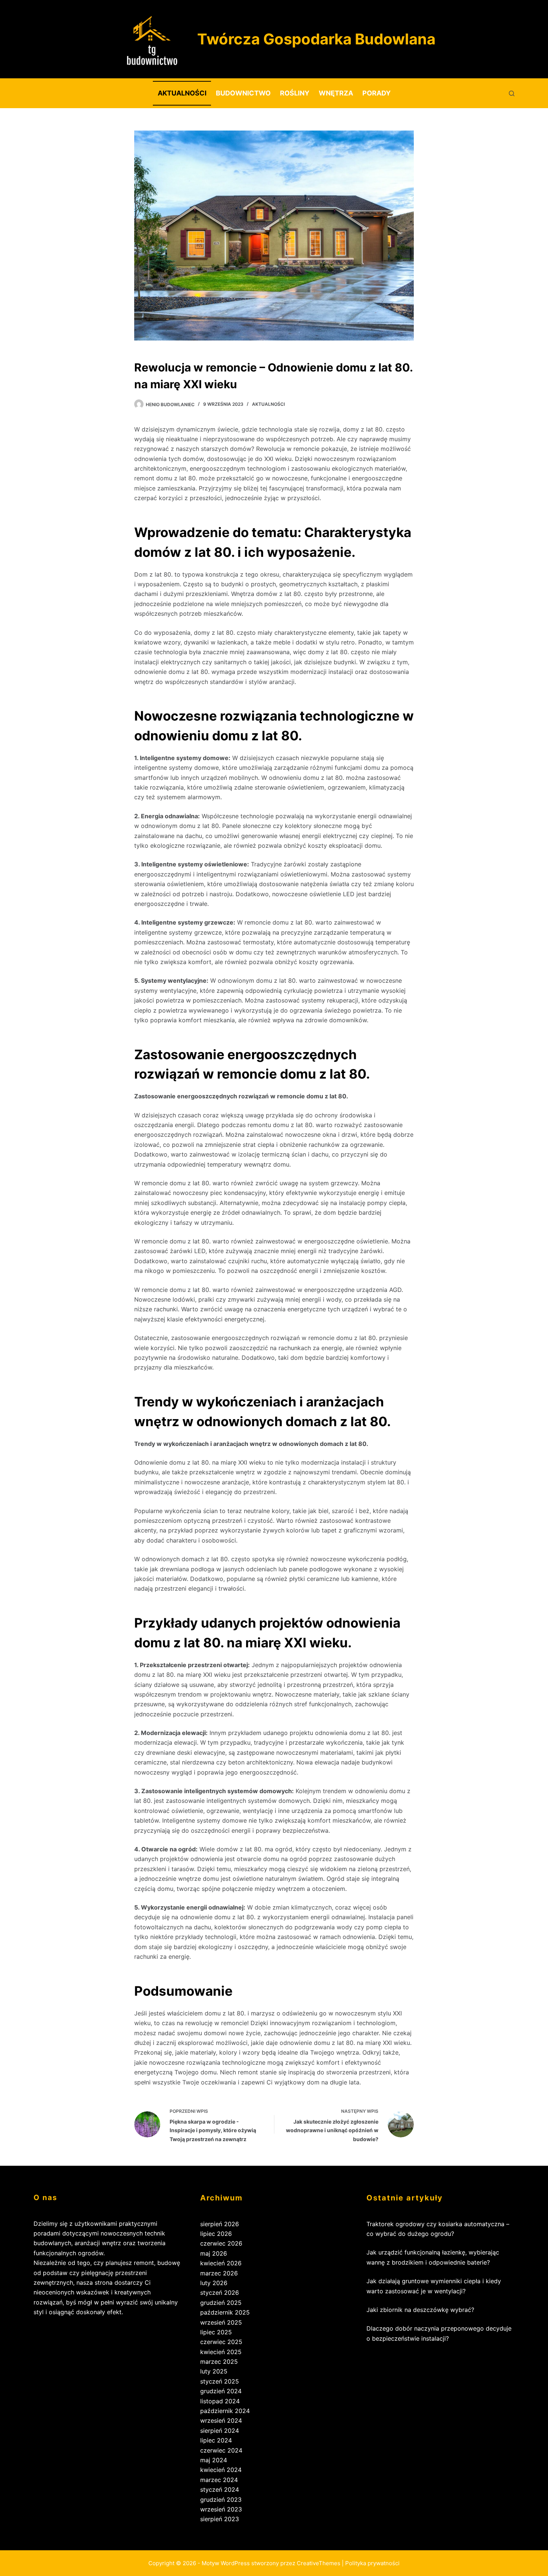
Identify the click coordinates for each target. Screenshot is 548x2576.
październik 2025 (225, 2312)
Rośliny (295, 93)
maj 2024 (214, 2460)
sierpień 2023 (220, 2519)
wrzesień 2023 (221, 2509)
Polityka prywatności (372, 2563)
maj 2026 (214, 2253)
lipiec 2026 (216, 2234)
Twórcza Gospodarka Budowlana (316, 39)
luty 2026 (214, 2283)
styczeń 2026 (220, 2293)
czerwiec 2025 (221, 2342)
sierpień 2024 (220, 2431)
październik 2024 (225, 2411)
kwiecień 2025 (221, 2352)
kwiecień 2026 (221, 2263)
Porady (377, 93)
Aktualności (182, 93)
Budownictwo (243, 93)
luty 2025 (214, 2371)
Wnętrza (336, 93)
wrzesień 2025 (221, 2322)
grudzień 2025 (221, 2303)
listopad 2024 (220, 2401)
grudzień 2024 (221, 2391)
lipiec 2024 (216, 2440)
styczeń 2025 (220, 2381)
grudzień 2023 (221, 2500)
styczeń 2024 (220, 2489)
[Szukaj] (512, 93)
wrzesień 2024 (221, 2420)
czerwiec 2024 (221, 2450)
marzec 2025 (219, 2362)
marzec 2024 (219, 2480)
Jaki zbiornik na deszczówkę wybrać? (420, 2310)
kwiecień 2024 (221, 2470)
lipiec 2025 (216, 2332)
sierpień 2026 (220, 2224)
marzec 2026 (219, 2273)
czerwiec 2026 (221, 2243)
